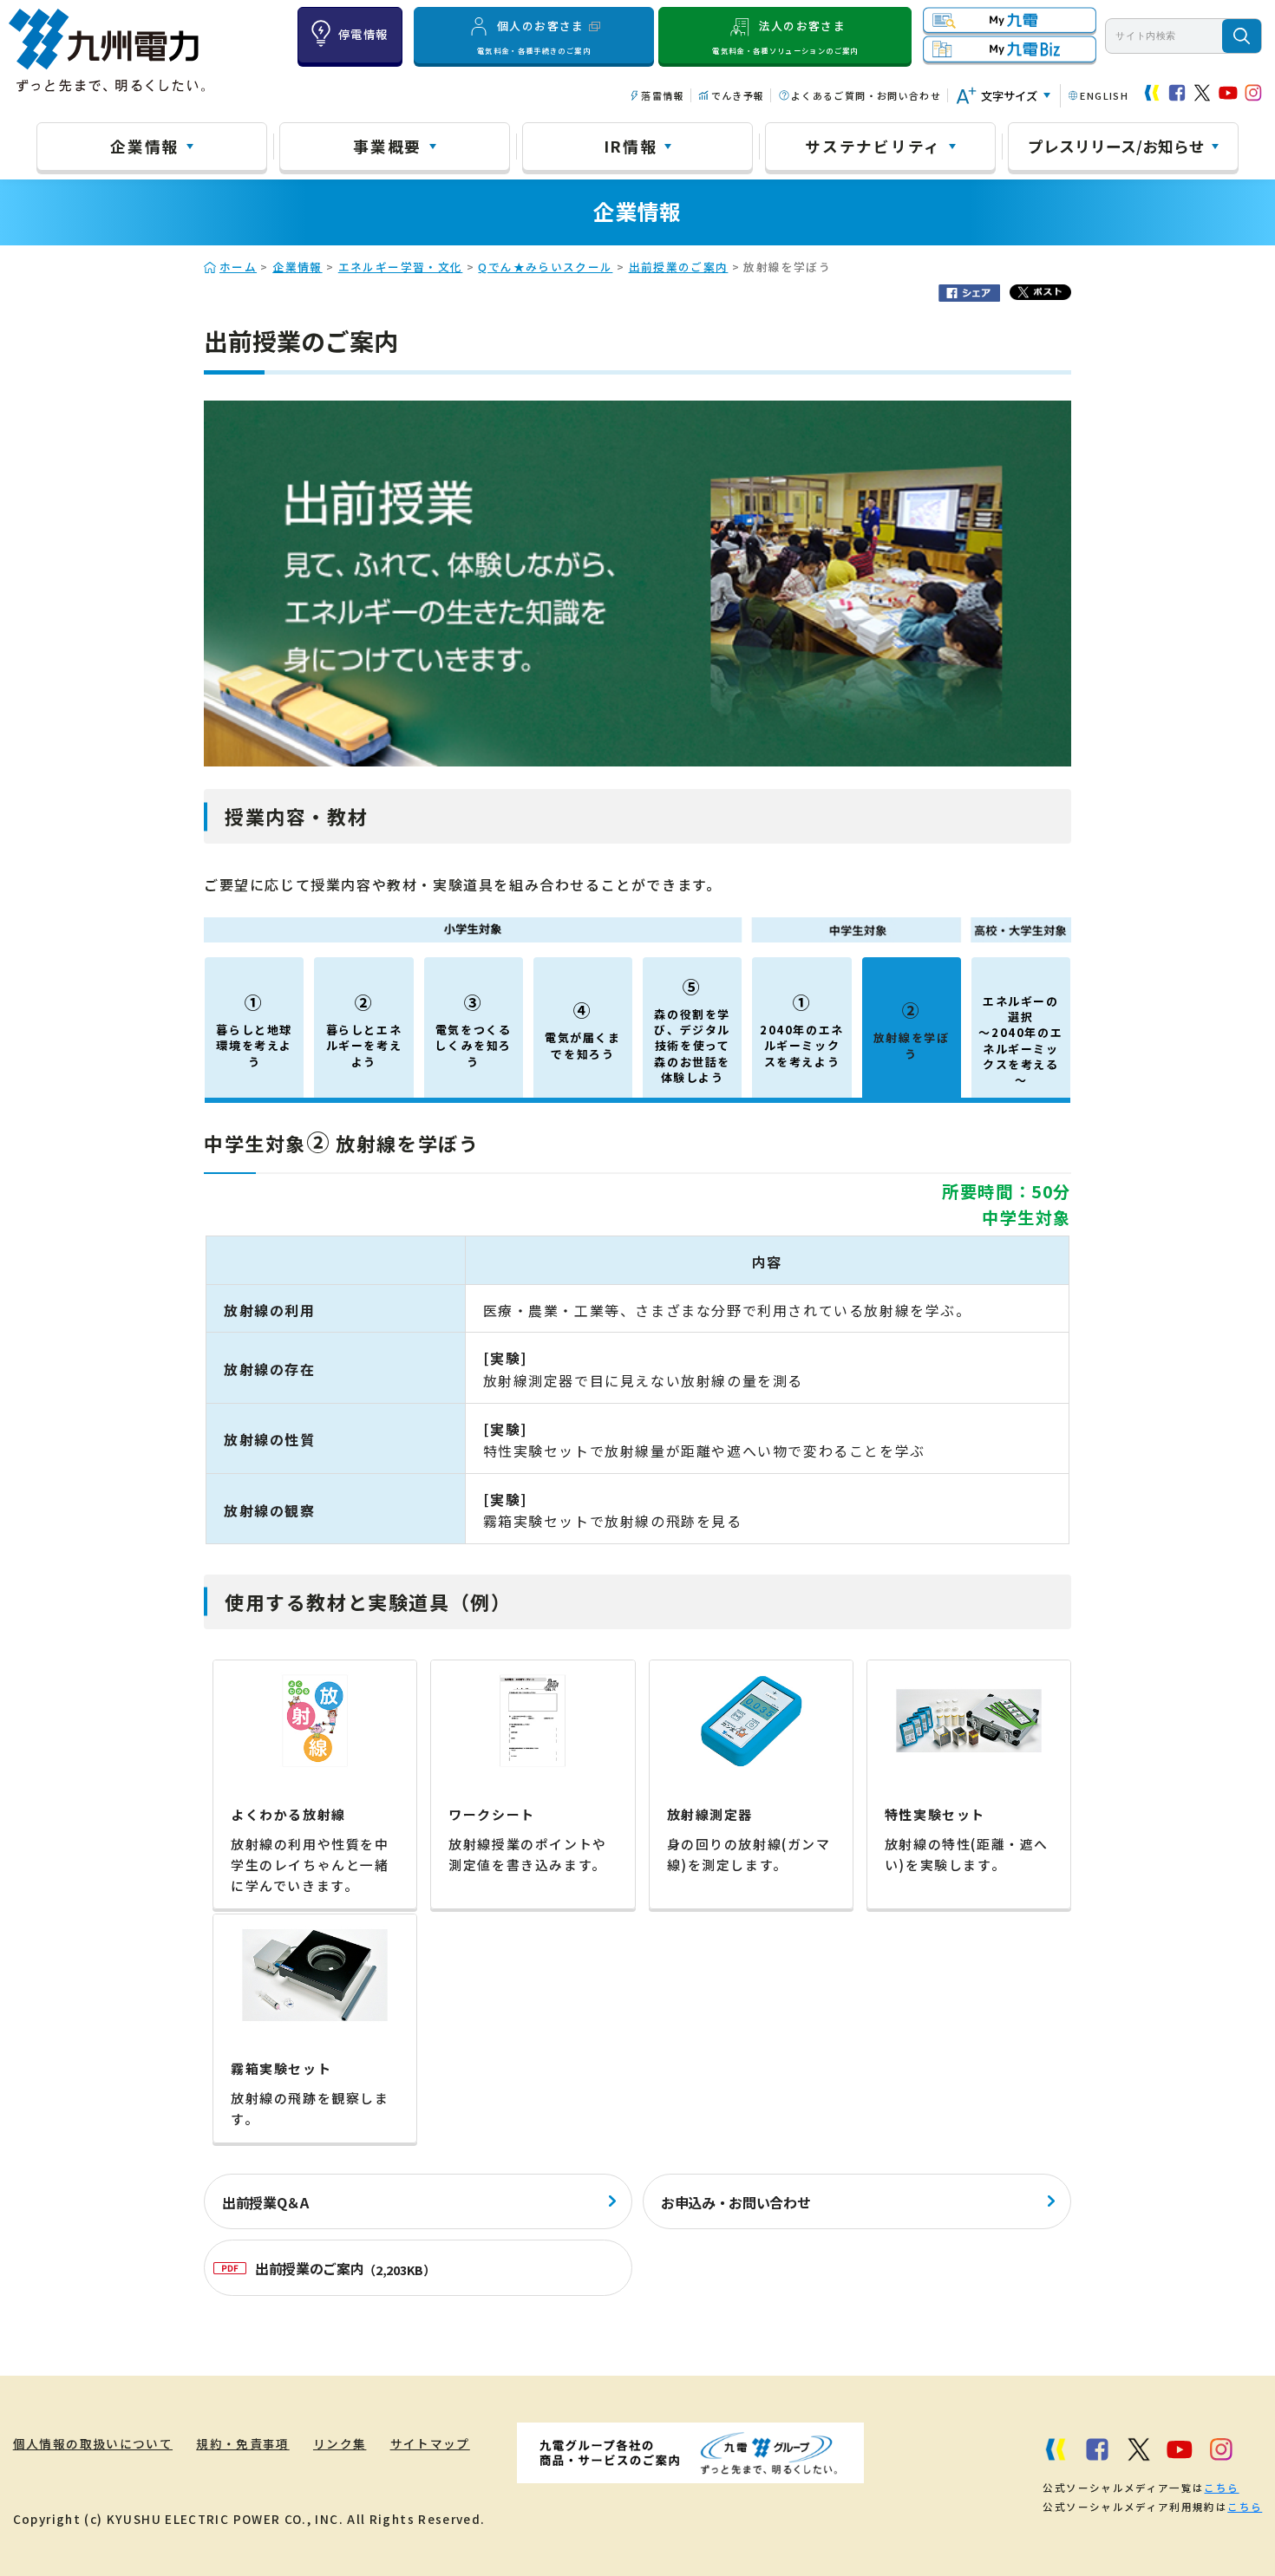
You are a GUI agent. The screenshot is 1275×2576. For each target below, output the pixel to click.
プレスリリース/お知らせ (1116, 146)
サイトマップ (430, 2443)
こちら (1221, 2488)
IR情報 (631, 146)
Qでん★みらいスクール (545, 267)
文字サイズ (1009, 96)
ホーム (238, 267)
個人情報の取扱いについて (93, 2443)
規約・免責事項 (243, 2443)
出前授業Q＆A (265, 2202)
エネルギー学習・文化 (401, 267)
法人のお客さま (785, 36)
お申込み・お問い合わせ (736, 2202)
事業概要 (387, 146)
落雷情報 (662, 95)
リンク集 (340, 2443)
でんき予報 (738, 95)
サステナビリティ (873, 146)
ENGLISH (1104, 95)
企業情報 (144, 146)
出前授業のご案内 (679, 267)
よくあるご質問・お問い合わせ (866, 95)
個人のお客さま (534, 36)
